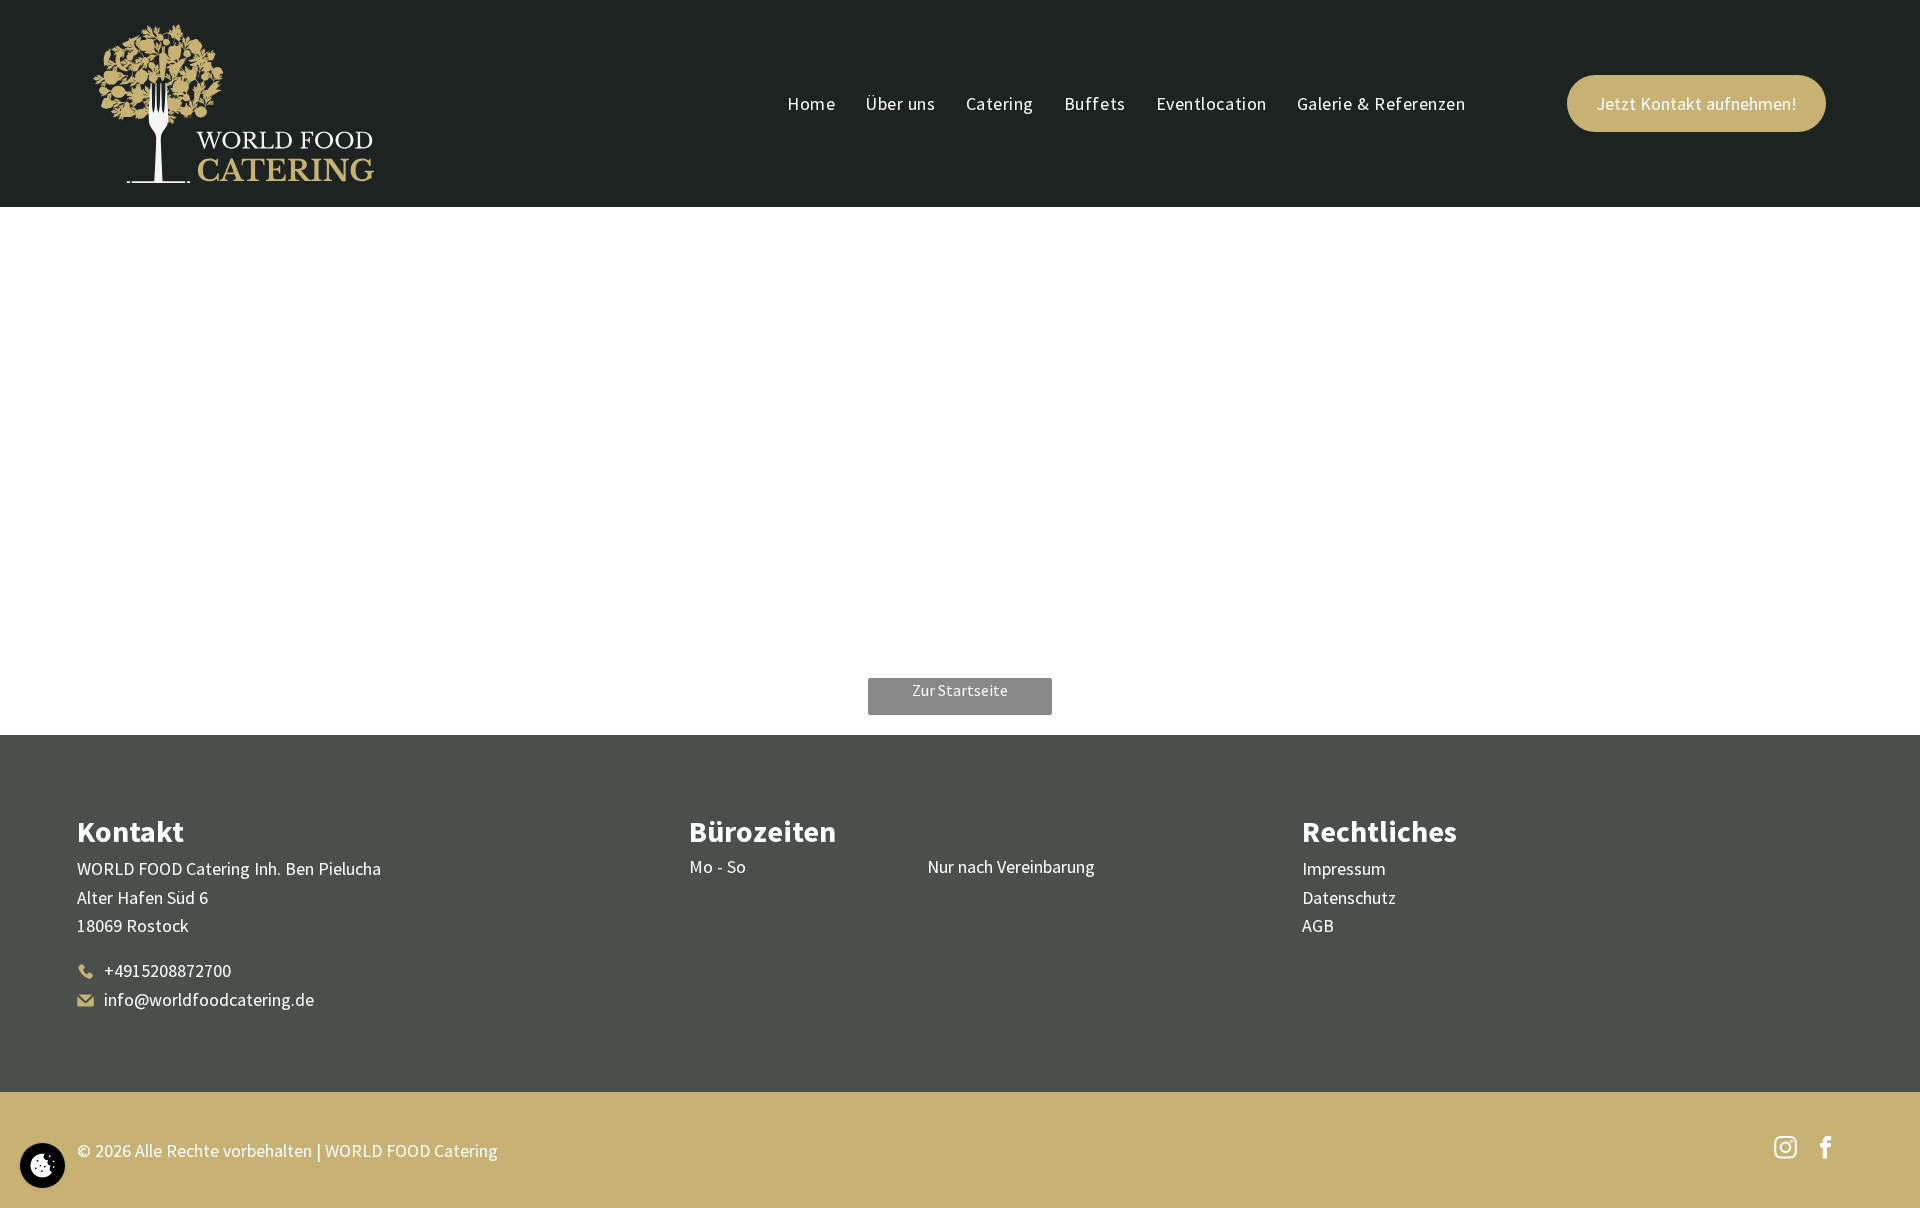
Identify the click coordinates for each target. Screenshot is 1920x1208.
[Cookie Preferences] (42, 1165)
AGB (1318, 925)
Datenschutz (1349, 897)
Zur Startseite (960, 690)
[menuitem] (811, 103)
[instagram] (1785, 1150)
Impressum (1344, 868)
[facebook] (1825, 1150)
